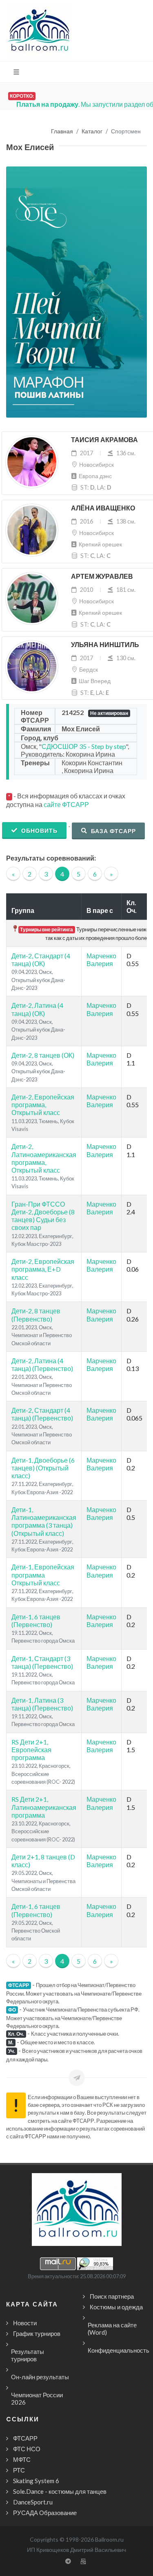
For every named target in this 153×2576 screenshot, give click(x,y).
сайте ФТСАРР (66, 804)
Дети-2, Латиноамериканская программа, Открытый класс (44, 1158)
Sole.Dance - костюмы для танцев (60, 2491)
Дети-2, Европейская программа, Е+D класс (43, 1269)
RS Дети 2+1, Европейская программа (31, 1750)
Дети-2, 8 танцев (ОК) (43, 1055)
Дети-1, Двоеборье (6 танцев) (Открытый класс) (43, 1468)
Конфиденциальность (119, 2350)
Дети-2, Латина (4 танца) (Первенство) (42, 1364)
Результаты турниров (28, 2355)
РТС (19, 2470)
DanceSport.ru (33, 2502)
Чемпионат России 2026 (37, 2398)
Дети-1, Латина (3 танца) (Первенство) (42, 1704)
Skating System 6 (36, 2481)
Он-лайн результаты (40, 2377)
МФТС (22, 2459)
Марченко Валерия (101, 960)
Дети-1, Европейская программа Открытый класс (43, 1575)
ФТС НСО (27, 2449)
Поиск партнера (112, 2296)
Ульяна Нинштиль (105, 645)
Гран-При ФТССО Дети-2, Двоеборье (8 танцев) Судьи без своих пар (43, 1216)
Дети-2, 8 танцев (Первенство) (36, 1315)
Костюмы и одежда (116, 2307)
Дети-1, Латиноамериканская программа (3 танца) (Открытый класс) (44, 1521)
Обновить (39, 831)
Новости (25, 2323)
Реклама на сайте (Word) (112, 2329)
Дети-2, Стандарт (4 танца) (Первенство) (42, 1414)
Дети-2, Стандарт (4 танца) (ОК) (41, 960)
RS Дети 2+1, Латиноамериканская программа (44, 1807)
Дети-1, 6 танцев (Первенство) (36, 1621)
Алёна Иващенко (103, 508)
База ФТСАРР (113, 831)
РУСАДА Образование (45, 2513)
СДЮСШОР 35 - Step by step (84, 746)
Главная (62, 131)
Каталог (92, 131)
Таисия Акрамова (104, 440)
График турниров (37, 2333)
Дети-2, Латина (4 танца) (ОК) (37, 1009)
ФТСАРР (25, 2438)
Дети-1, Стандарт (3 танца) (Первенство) (42, 1662)
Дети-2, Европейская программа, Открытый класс (43, 1105)
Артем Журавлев (102, 577)
